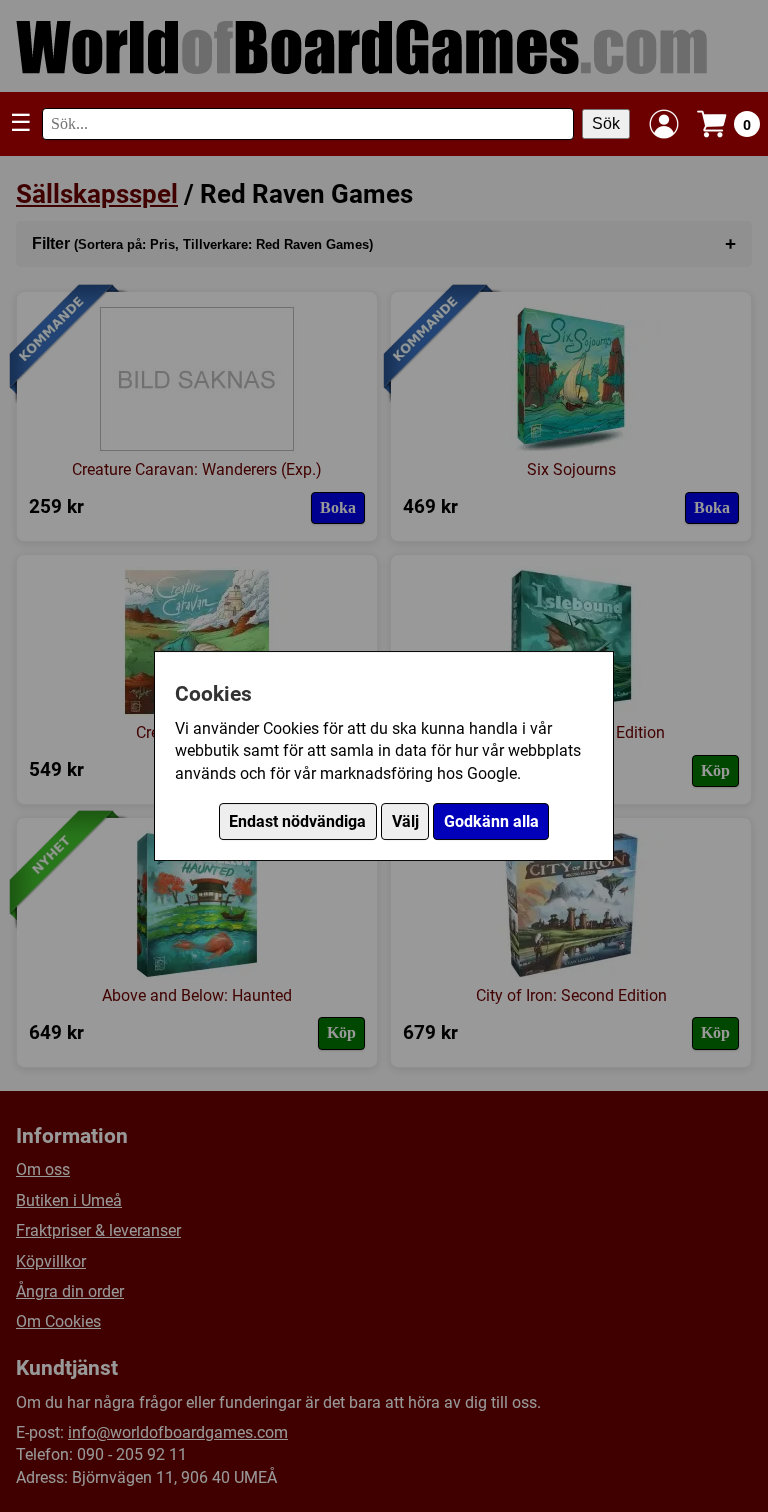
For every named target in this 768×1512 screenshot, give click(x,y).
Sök (606, 123)
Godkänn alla (491, 821)
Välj (405, 821)
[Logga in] (664, 124)
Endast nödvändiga (297, 821)
